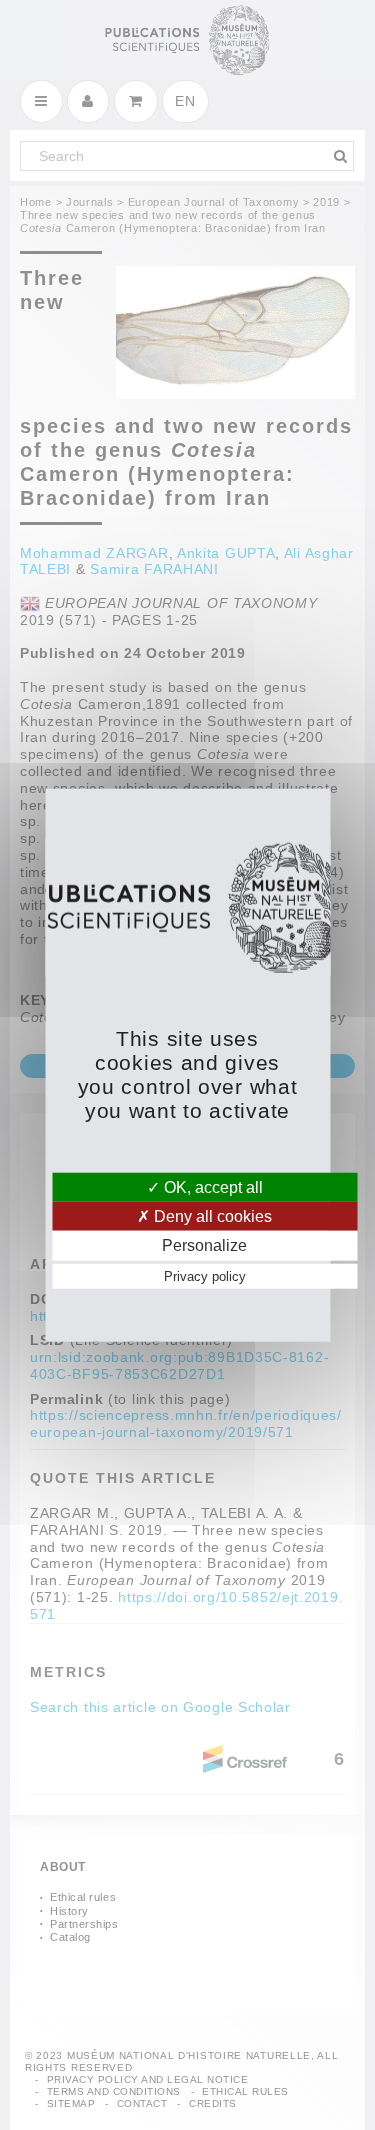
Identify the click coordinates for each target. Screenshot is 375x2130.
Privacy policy (205, 1275)
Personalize (204, 1245)
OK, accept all (211, 1187)
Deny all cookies (211, 1216)
